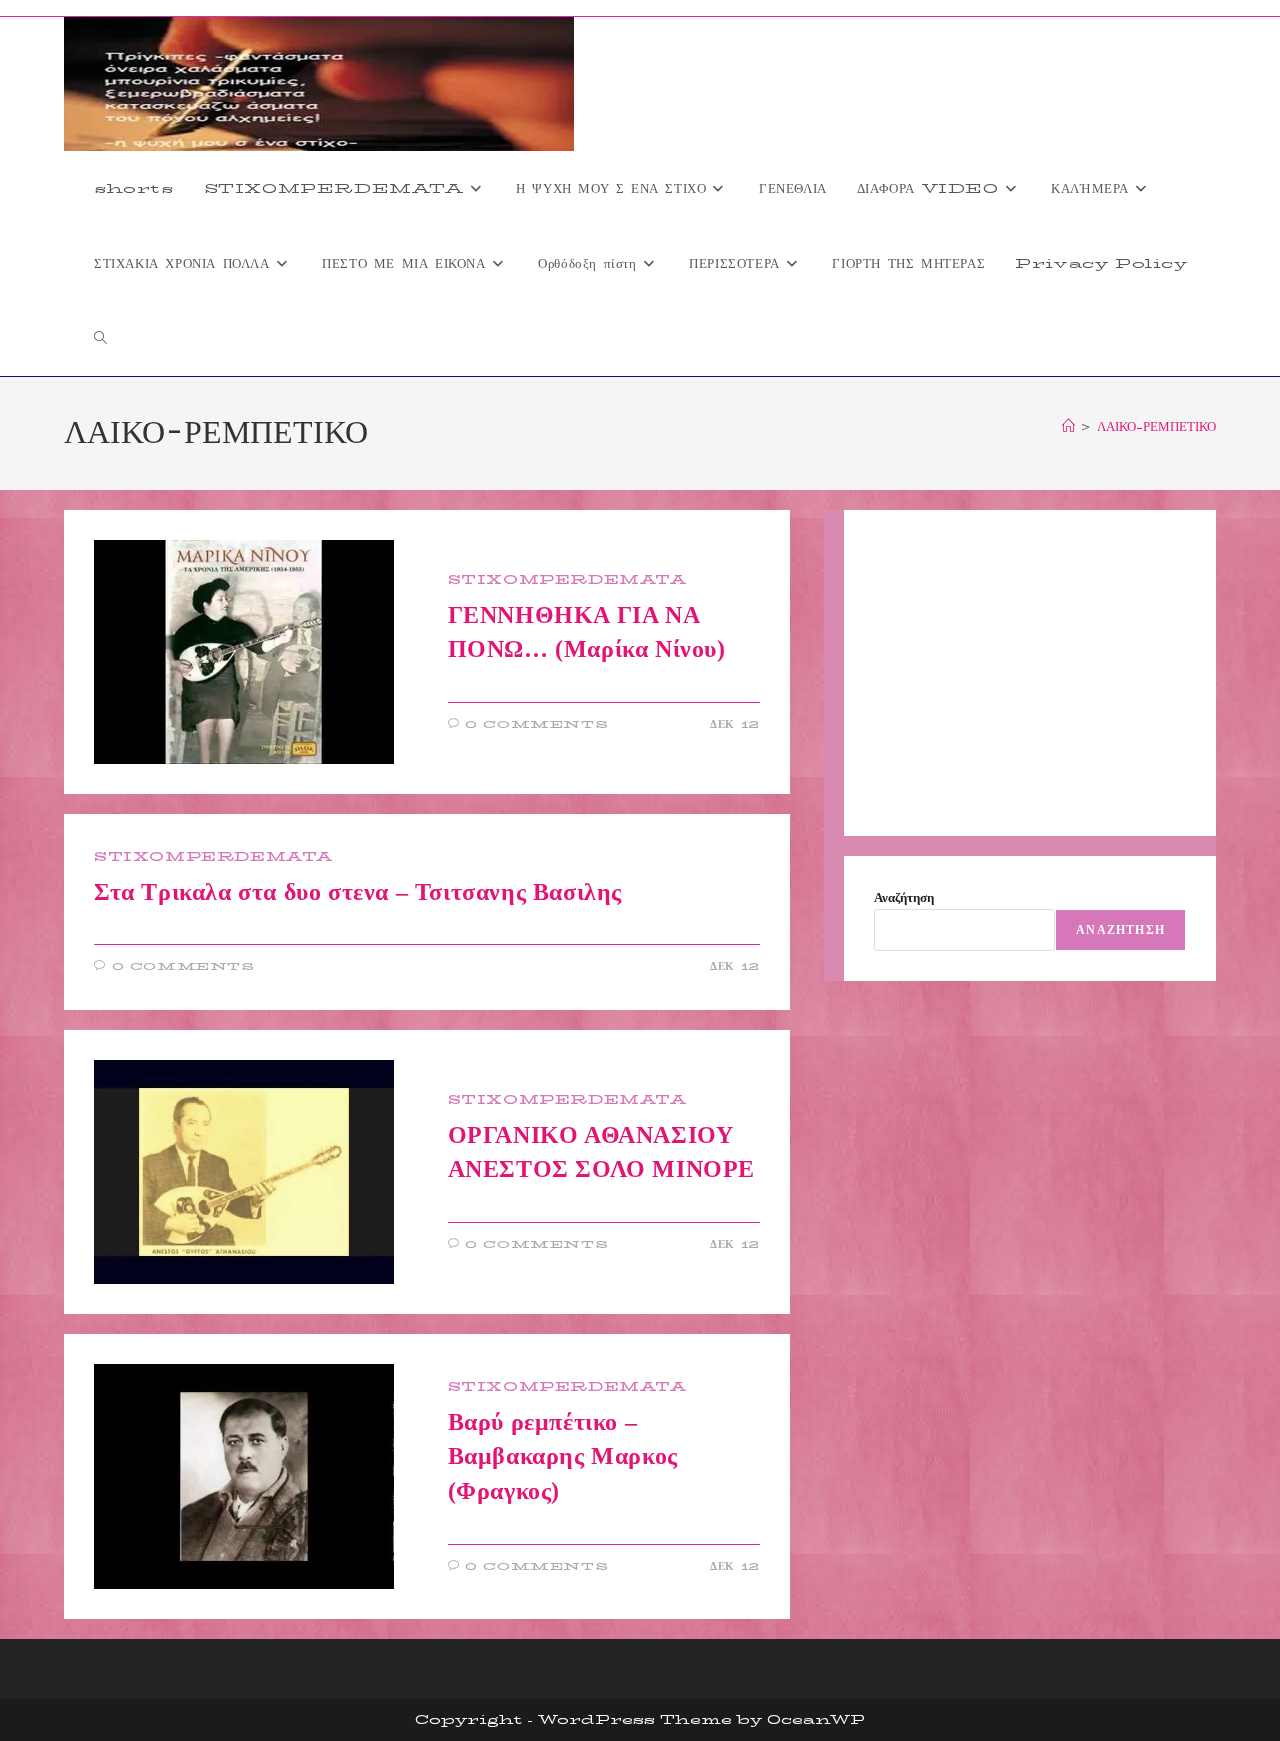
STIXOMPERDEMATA (567, 579)
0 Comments (536, 724)
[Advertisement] (1030, 673)
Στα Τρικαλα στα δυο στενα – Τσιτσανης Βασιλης (358, 892)
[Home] (1068, 426)
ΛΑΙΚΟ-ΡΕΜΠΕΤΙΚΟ (1156, 426)
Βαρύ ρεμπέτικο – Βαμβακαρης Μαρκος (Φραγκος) (563, 1456)
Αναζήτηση (904, 897)
